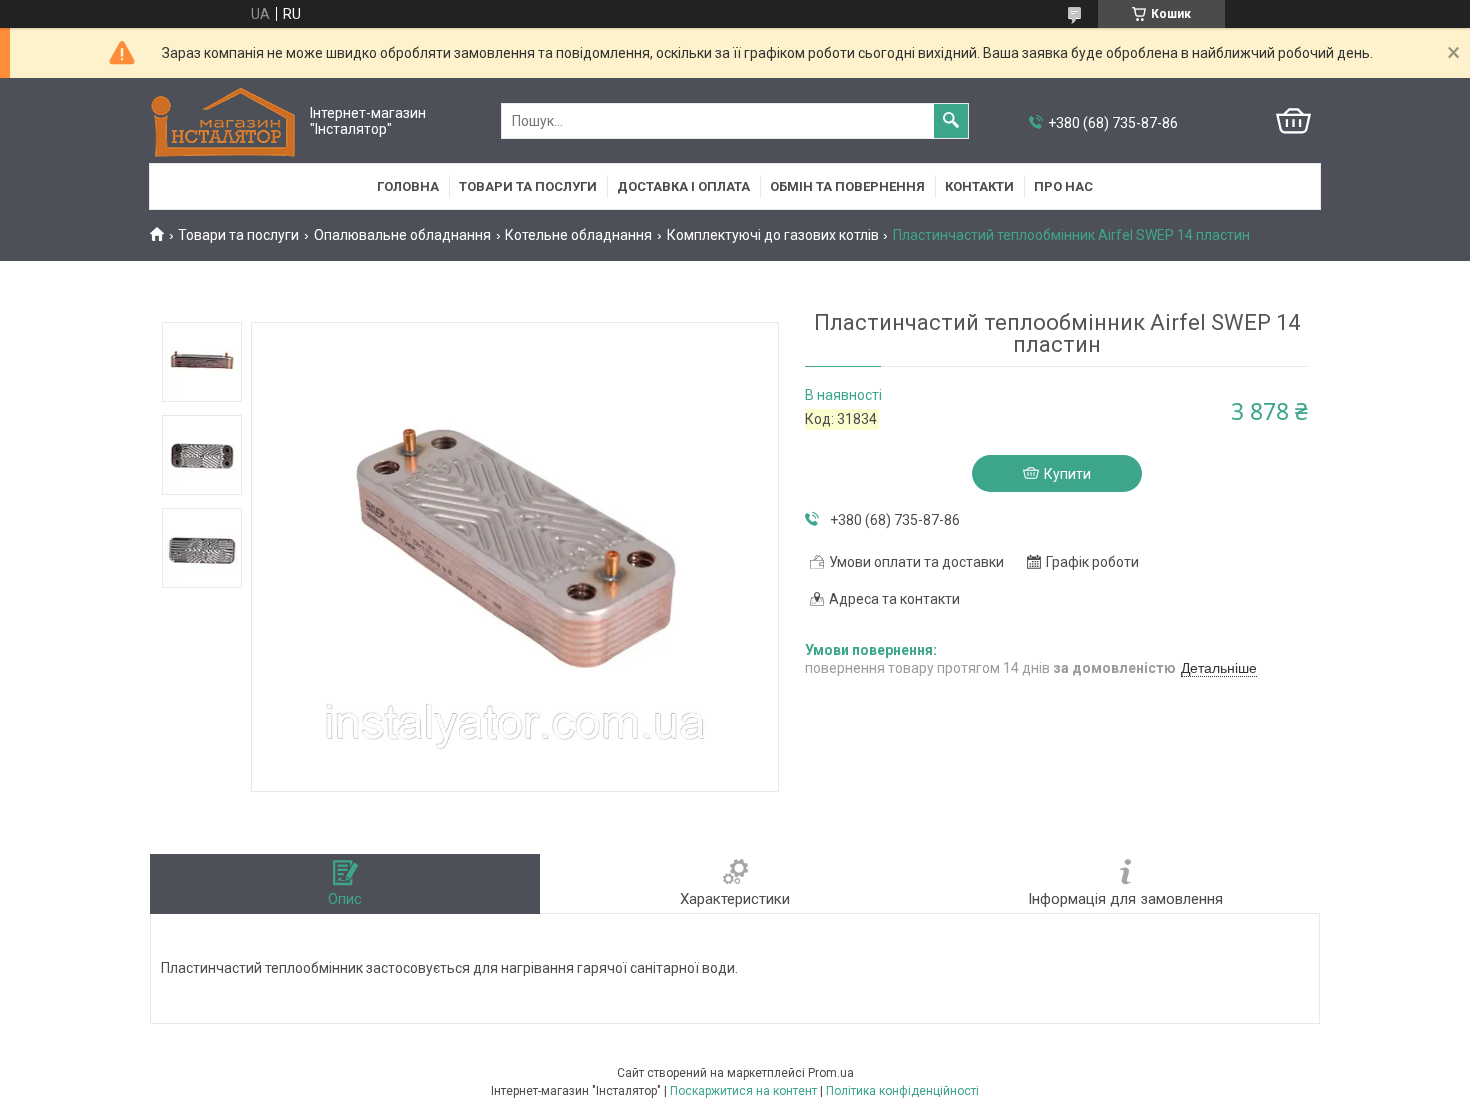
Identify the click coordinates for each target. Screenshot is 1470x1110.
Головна (408, 186)
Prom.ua (831, 1073)
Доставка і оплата (683, 186)
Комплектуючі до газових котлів (773, 235)
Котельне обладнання (578, 235)
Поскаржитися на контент (743, 1091)
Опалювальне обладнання (402, 235)
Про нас (1063, 186)
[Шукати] (951, 121)
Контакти (979, 186)
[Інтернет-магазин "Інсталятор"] (225, 121)
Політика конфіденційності (902, 1091)
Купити (1067, 474)
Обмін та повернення (847, 186)
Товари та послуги (528, 186)
